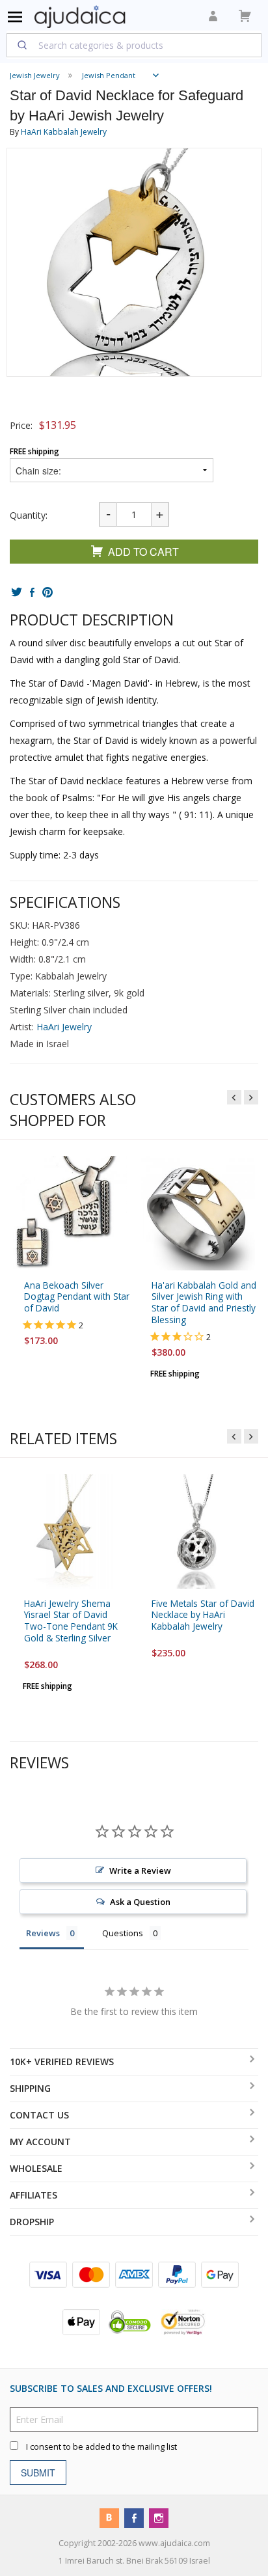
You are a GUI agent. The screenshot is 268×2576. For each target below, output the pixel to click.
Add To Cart (143, 552)
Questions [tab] (123, 1933)
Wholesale (36, 2168)
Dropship (32, 2222)
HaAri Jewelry (64, 1027)
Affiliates (33, 2195)
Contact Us (39, 2115)
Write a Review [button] (140, 1870)
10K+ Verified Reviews (62, 2062)
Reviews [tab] (43, 1933)
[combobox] (134, 45)
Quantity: (29, 515)
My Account (40, 2142)
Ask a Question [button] (140, 1902)
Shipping (30, 2088)
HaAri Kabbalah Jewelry (64, 132)
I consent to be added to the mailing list (101, 2447)
